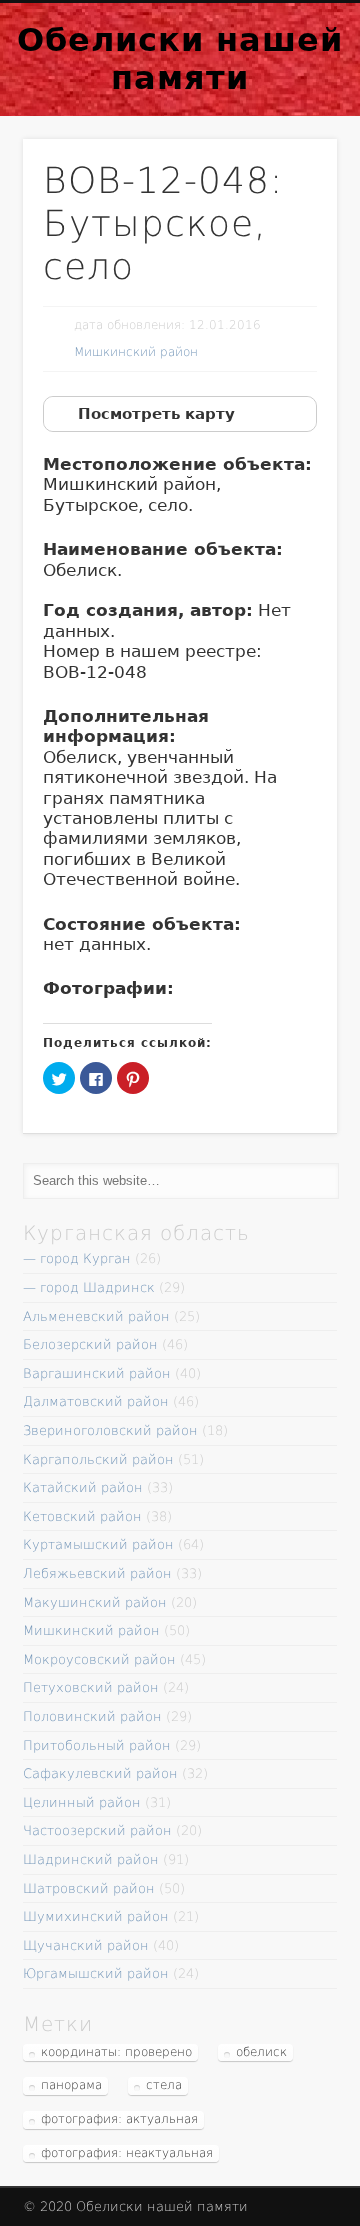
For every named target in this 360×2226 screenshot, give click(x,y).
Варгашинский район (97, 1373)
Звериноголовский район (110, 1430)
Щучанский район (86, 1945)
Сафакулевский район (100, 1773)
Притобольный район (97, 1745)
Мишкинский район (136, 352)
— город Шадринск (89, 1287)
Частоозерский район (97, 1830)
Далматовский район (96, 1401)
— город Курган (77, 1258)
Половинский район (92, 1716)
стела (164, 2085)
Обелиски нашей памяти (180, 59)
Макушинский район (95, 1602)
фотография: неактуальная (127, 2153)
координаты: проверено (116, 2052)
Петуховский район (91, 1687)
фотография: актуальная (119, 2119)
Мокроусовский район (99, 1659)
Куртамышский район (98, 1544)
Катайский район (83, 1487)
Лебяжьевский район (97, 1573)
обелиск (261, 2052)
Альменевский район (96, 1316)
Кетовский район (82, 1516)
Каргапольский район (98, 1459)
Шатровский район (89, 1888)
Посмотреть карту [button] (156, 414)
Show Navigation (290, 89)
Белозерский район (90, 1344)
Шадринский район (91, 1859)
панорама (71, 2085)
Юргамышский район (96, 1973)
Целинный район (82, 1802)
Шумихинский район (96, 1916)
